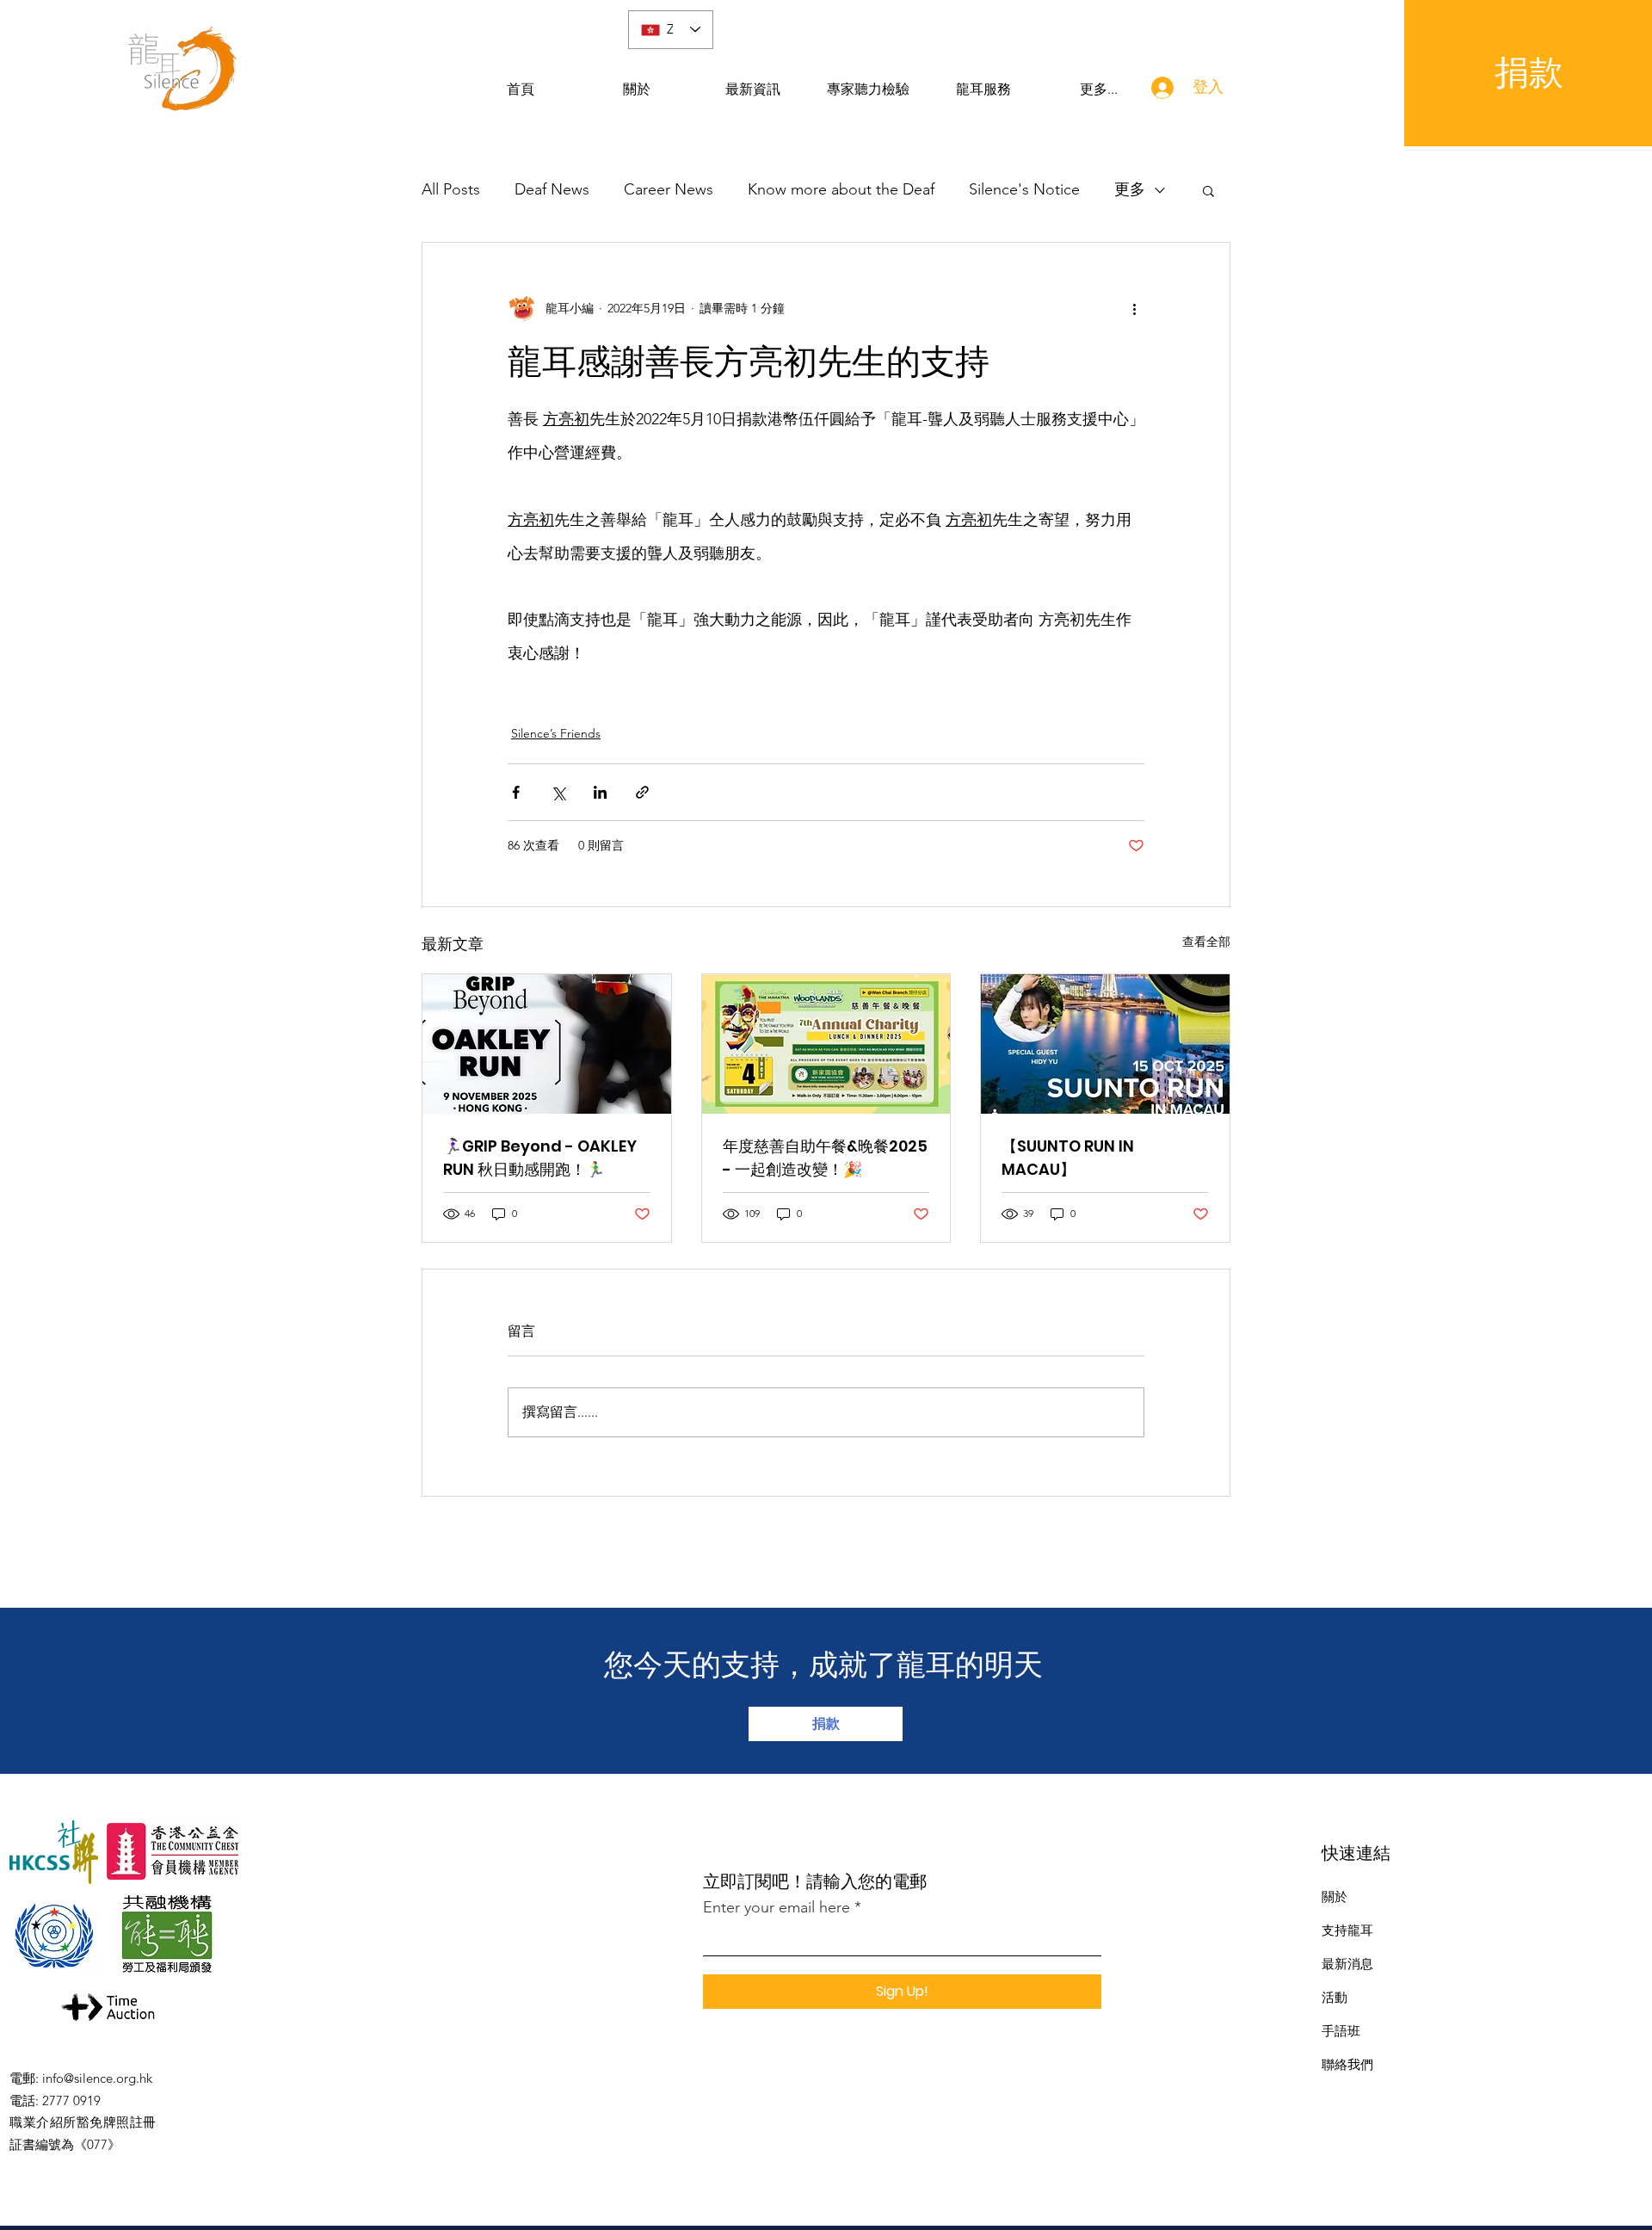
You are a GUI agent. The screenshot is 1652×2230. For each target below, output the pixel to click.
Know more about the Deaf (841, 189)
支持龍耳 (1347, 1930)
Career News (669, 189)
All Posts (451, 189)
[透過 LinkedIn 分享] (600, 792)
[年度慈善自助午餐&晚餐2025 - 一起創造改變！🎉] (826, 1044)
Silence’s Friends (556, 733)
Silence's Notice (1024, 189)
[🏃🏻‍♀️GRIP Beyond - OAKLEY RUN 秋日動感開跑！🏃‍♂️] (547, 1044)
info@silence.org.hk (97, 2078)
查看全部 (1206, 942)
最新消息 (1347, 1964)
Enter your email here (777, 1907)
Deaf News (552, 189)
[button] (1208, 190)
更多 (1130, 189)
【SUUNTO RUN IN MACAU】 (1068, 1158)
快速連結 (1356, 1853)
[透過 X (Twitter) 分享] (558, 792)
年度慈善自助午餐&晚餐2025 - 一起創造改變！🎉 (825, 1158)
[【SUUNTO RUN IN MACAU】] (1105, 1044)
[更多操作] (1134, 308)
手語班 (1341, 2031)
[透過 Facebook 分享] (516, 792)
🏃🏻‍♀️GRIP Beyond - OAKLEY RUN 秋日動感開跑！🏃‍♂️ (540, 1158)
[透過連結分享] (642, 792)
